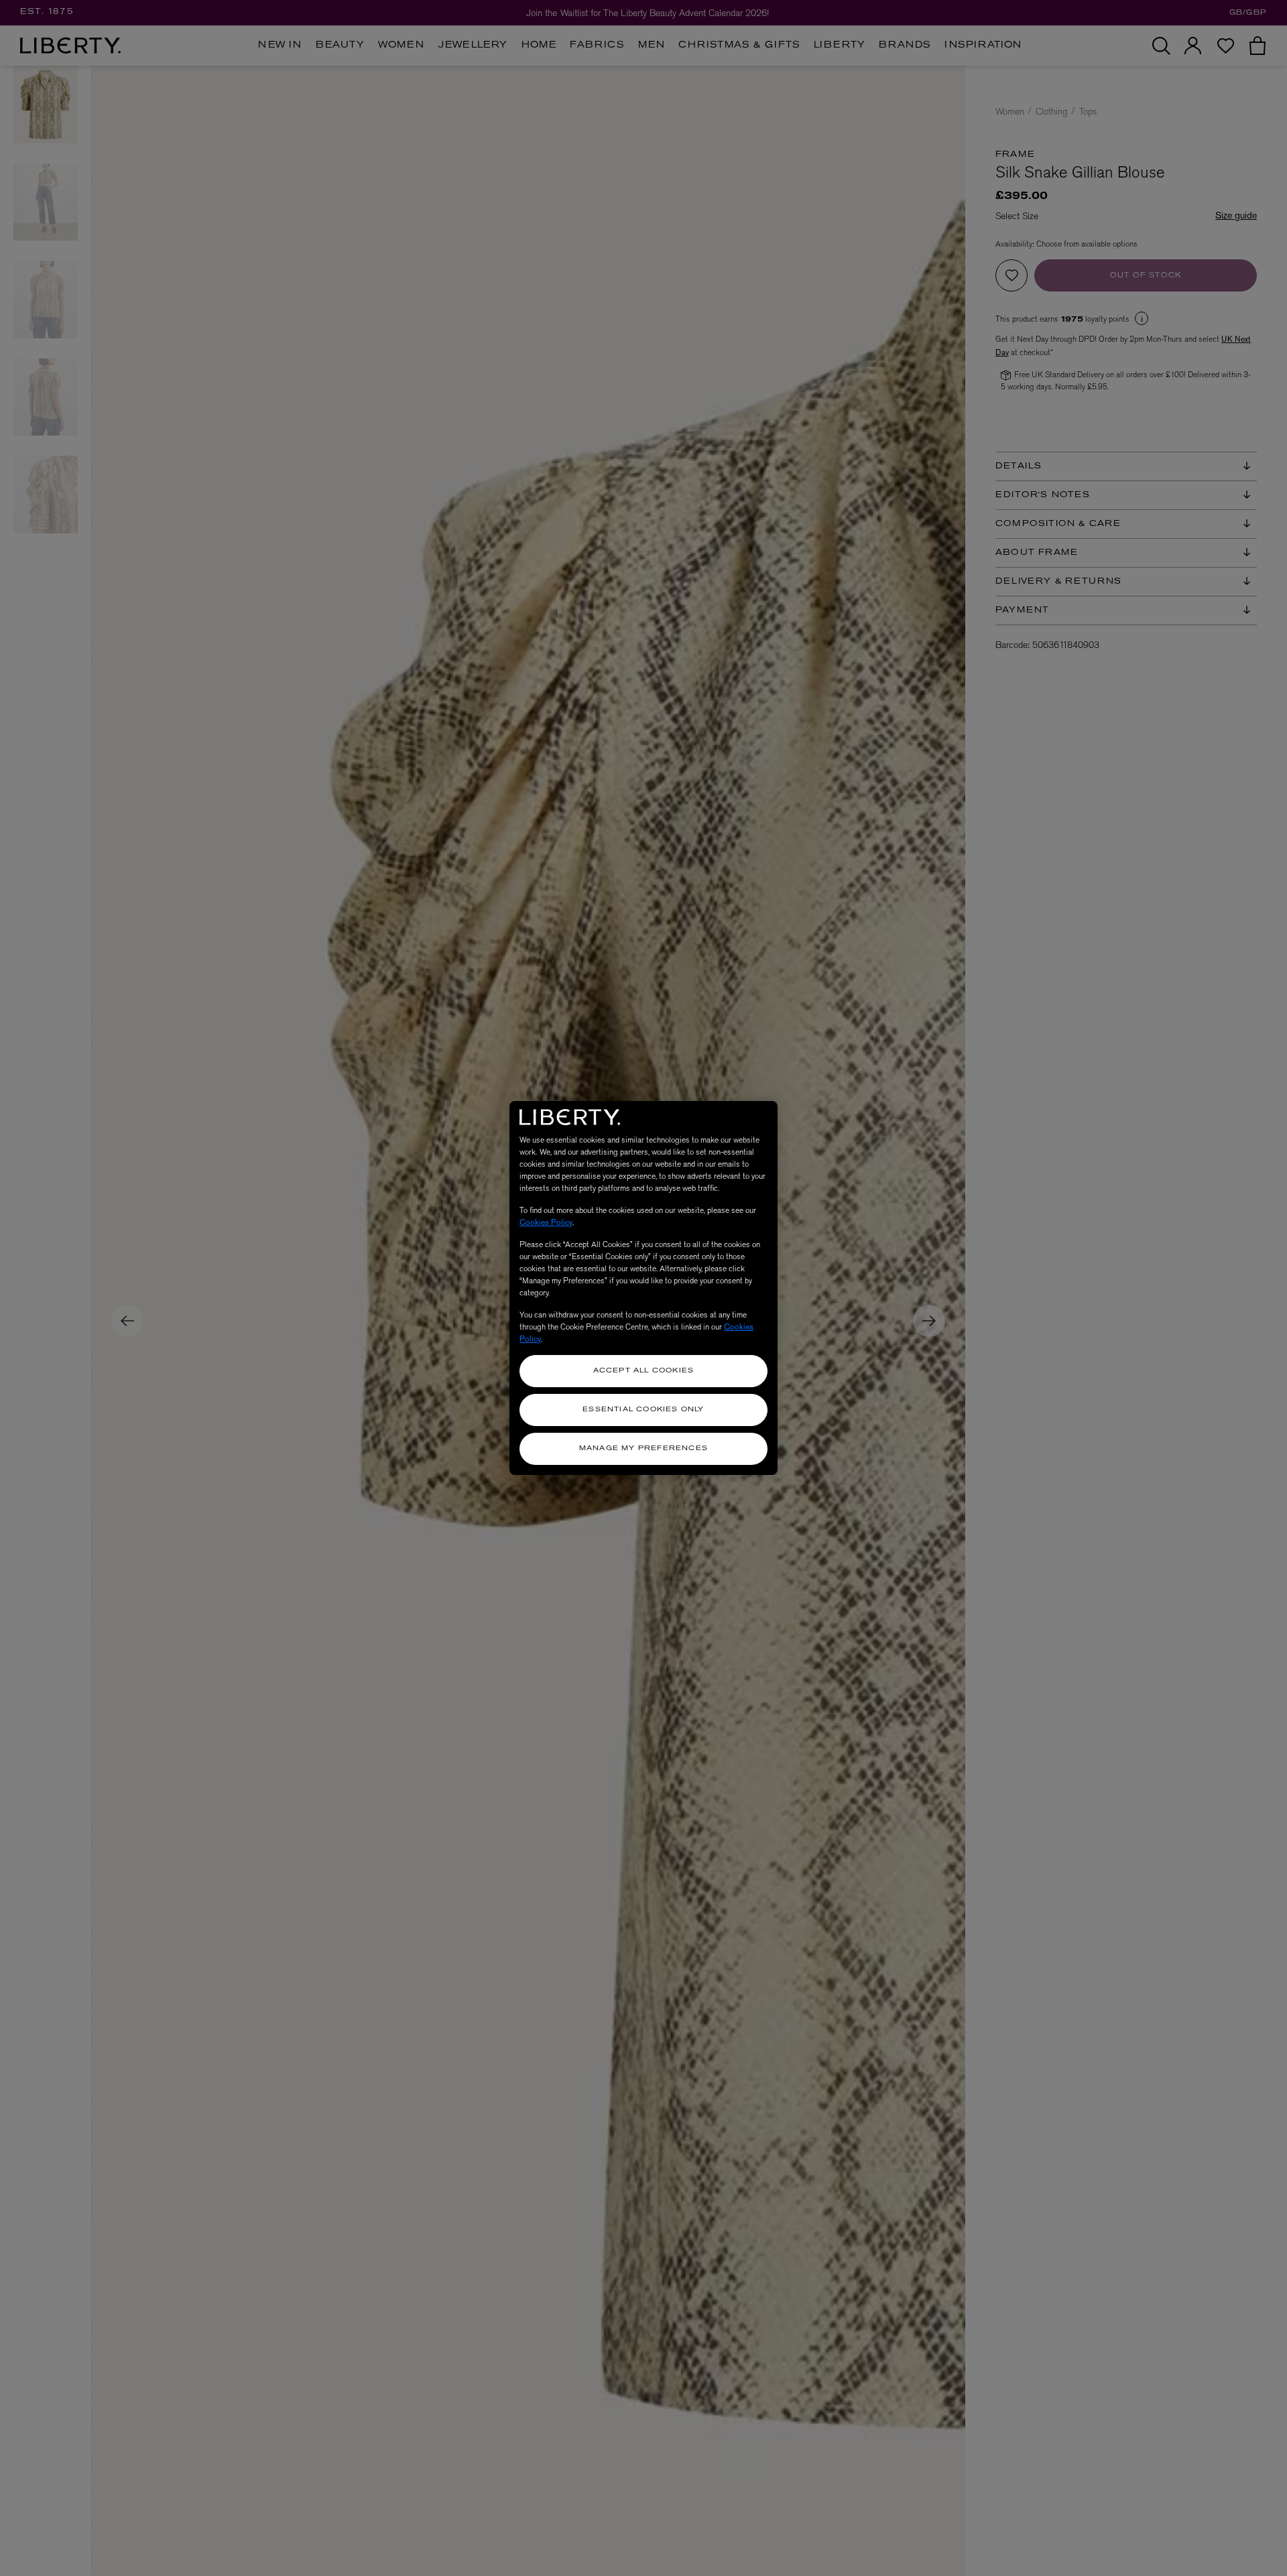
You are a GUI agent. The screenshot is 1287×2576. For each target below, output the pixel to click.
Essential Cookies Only (643, 1410)
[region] (643, 1288)
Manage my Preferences (643, 1448)
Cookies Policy (546, 1222)
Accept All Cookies (644, 1371)
